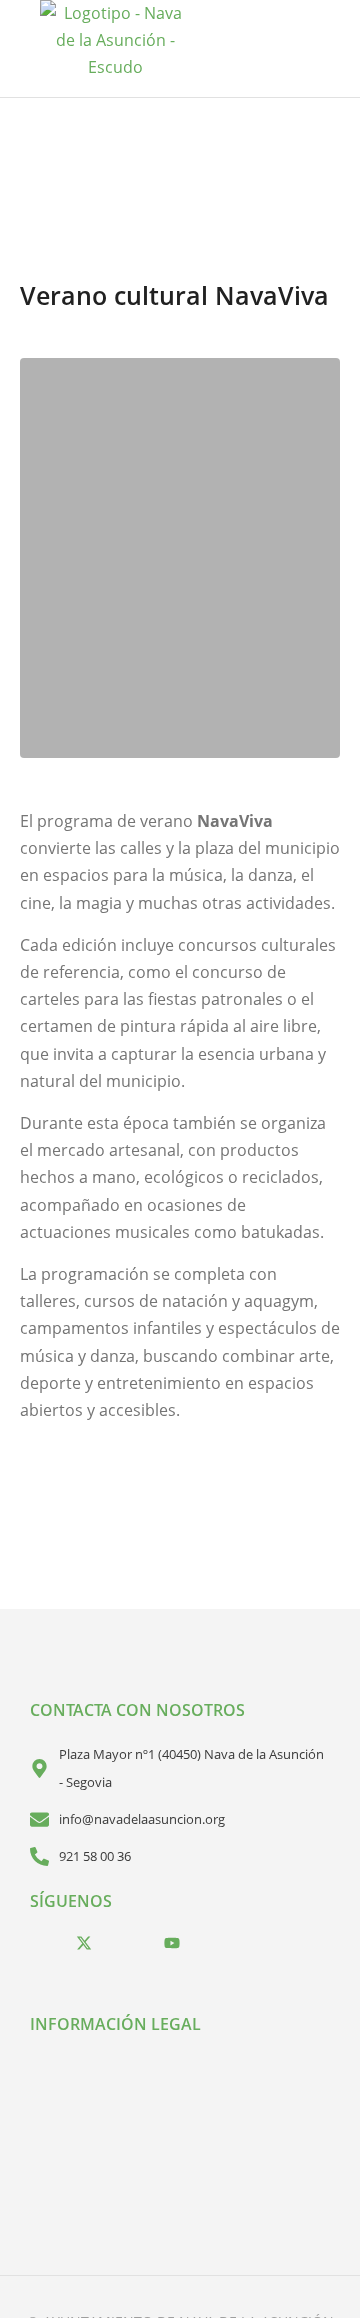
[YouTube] (172, 1943)
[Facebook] (40, 1943)
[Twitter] (84, 1943)
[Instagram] (128, 1943)
